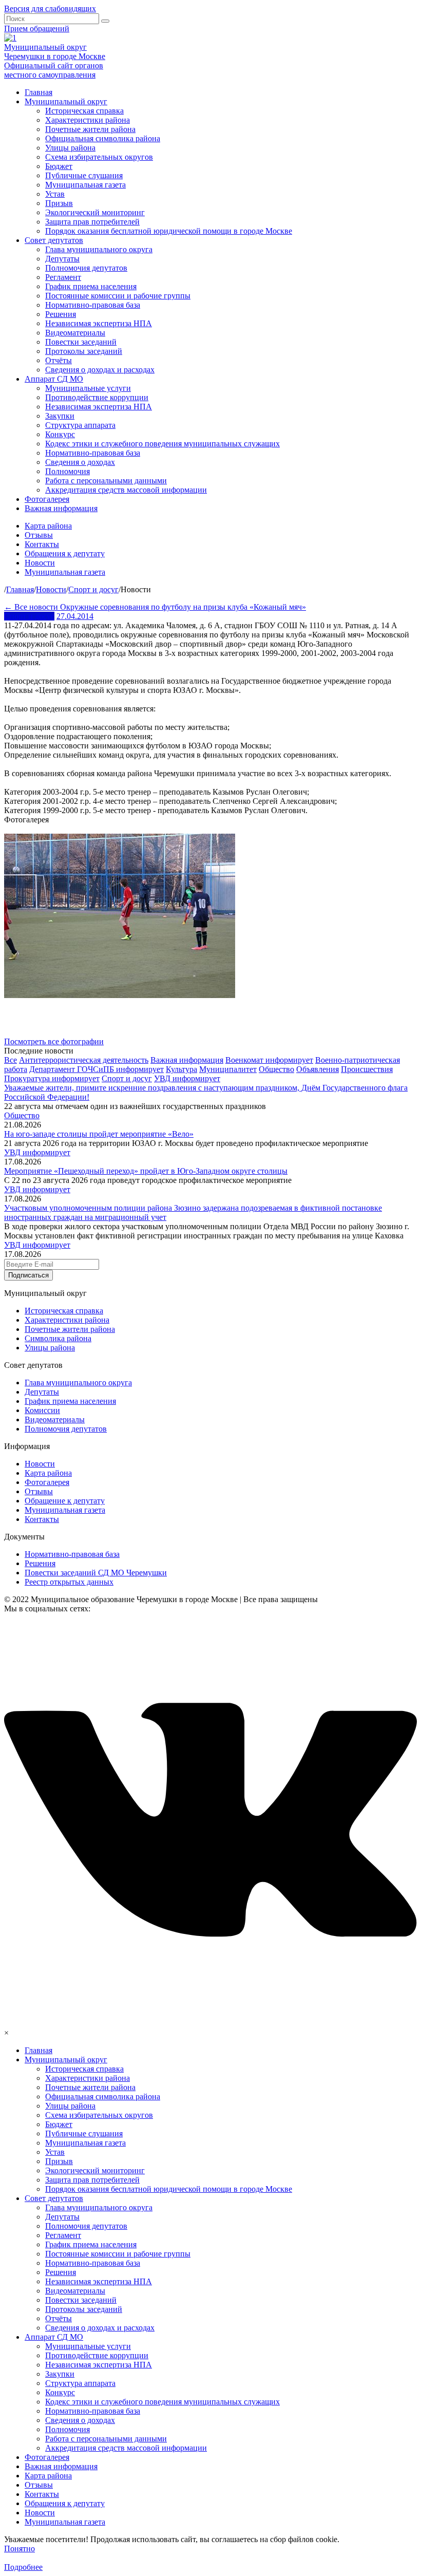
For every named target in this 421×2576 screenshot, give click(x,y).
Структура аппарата (80, 425)
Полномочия (68, 471)
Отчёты (59, 360)
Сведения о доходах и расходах (100, 370)
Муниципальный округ (66, 101)
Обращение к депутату (65, 1501)
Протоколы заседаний (84, 351)
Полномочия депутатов (86, 268)
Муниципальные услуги (88, 388)
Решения (61, 314)
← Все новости (32, 607)
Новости (40, 563)
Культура (181, 1069)
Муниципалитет (228, 1069)
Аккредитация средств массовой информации (126, 490)
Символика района (58, 1338)
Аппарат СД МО (54, 379)
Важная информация (61, 508)
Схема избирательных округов (99, 157)
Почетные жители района (90, 129)
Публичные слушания (84, 175)
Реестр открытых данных (69, 1582)
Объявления (318, 1069)
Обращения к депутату (65, 553)
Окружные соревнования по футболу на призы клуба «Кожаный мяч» (183, 607)
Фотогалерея (47, 499)
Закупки (60, 416)
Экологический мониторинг (95, 212)
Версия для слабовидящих (50, 8)
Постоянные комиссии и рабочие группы (118, 296)
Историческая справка (84, 111)
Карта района (48, 526)
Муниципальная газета (85, 185)
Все (11, 1060)
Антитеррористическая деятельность (84, 1060)
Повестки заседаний (81, 342)
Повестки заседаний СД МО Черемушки (96, 1573)
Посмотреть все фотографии (54, 1041)
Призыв (59, 203)
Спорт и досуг (29, 616)
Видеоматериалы (75, 333)
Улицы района (70, 148)
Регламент (63, 277)
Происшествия (367, 1069)
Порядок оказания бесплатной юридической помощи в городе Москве (169, 231)
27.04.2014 (75, 616)
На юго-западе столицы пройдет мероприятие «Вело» (99, 1134)
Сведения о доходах (80, 462)
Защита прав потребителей (92, 222)
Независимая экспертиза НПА (99, 323)
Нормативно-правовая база (93, 305)
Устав (55, 194)
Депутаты (62, 259)
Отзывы (39, 535)
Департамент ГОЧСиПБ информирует (97, 1069)
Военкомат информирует (269, 1060)
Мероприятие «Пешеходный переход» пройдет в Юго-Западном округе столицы (146, 1171)
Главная (39, 92)
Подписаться (28, 1275)
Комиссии (42, 1410)
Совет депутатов (54, 240)
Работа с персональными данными (106, 481)
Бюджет (59, 166)
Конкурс (60, 434)
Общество (276, 1069)
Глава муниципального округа (99, 249)
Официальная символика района (103, 138)
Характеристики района (88, 120)
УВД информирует (187, 1078)
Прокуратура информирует (52, 1078)
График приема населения (91, 286)
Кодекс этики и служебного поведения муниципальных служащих (162, 444)
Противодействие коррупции (97, 397)
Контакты (42, 544)
